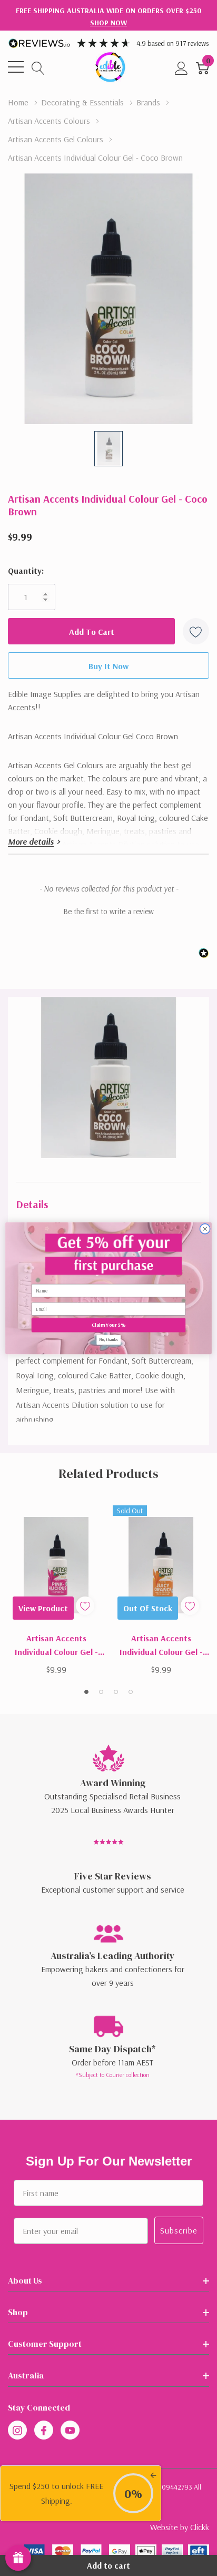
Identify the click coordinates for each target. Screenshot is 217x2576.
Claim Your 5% (108, 1325)
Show (18, 2558)
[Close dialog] (205, 1229)
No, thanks (108, 1339)
